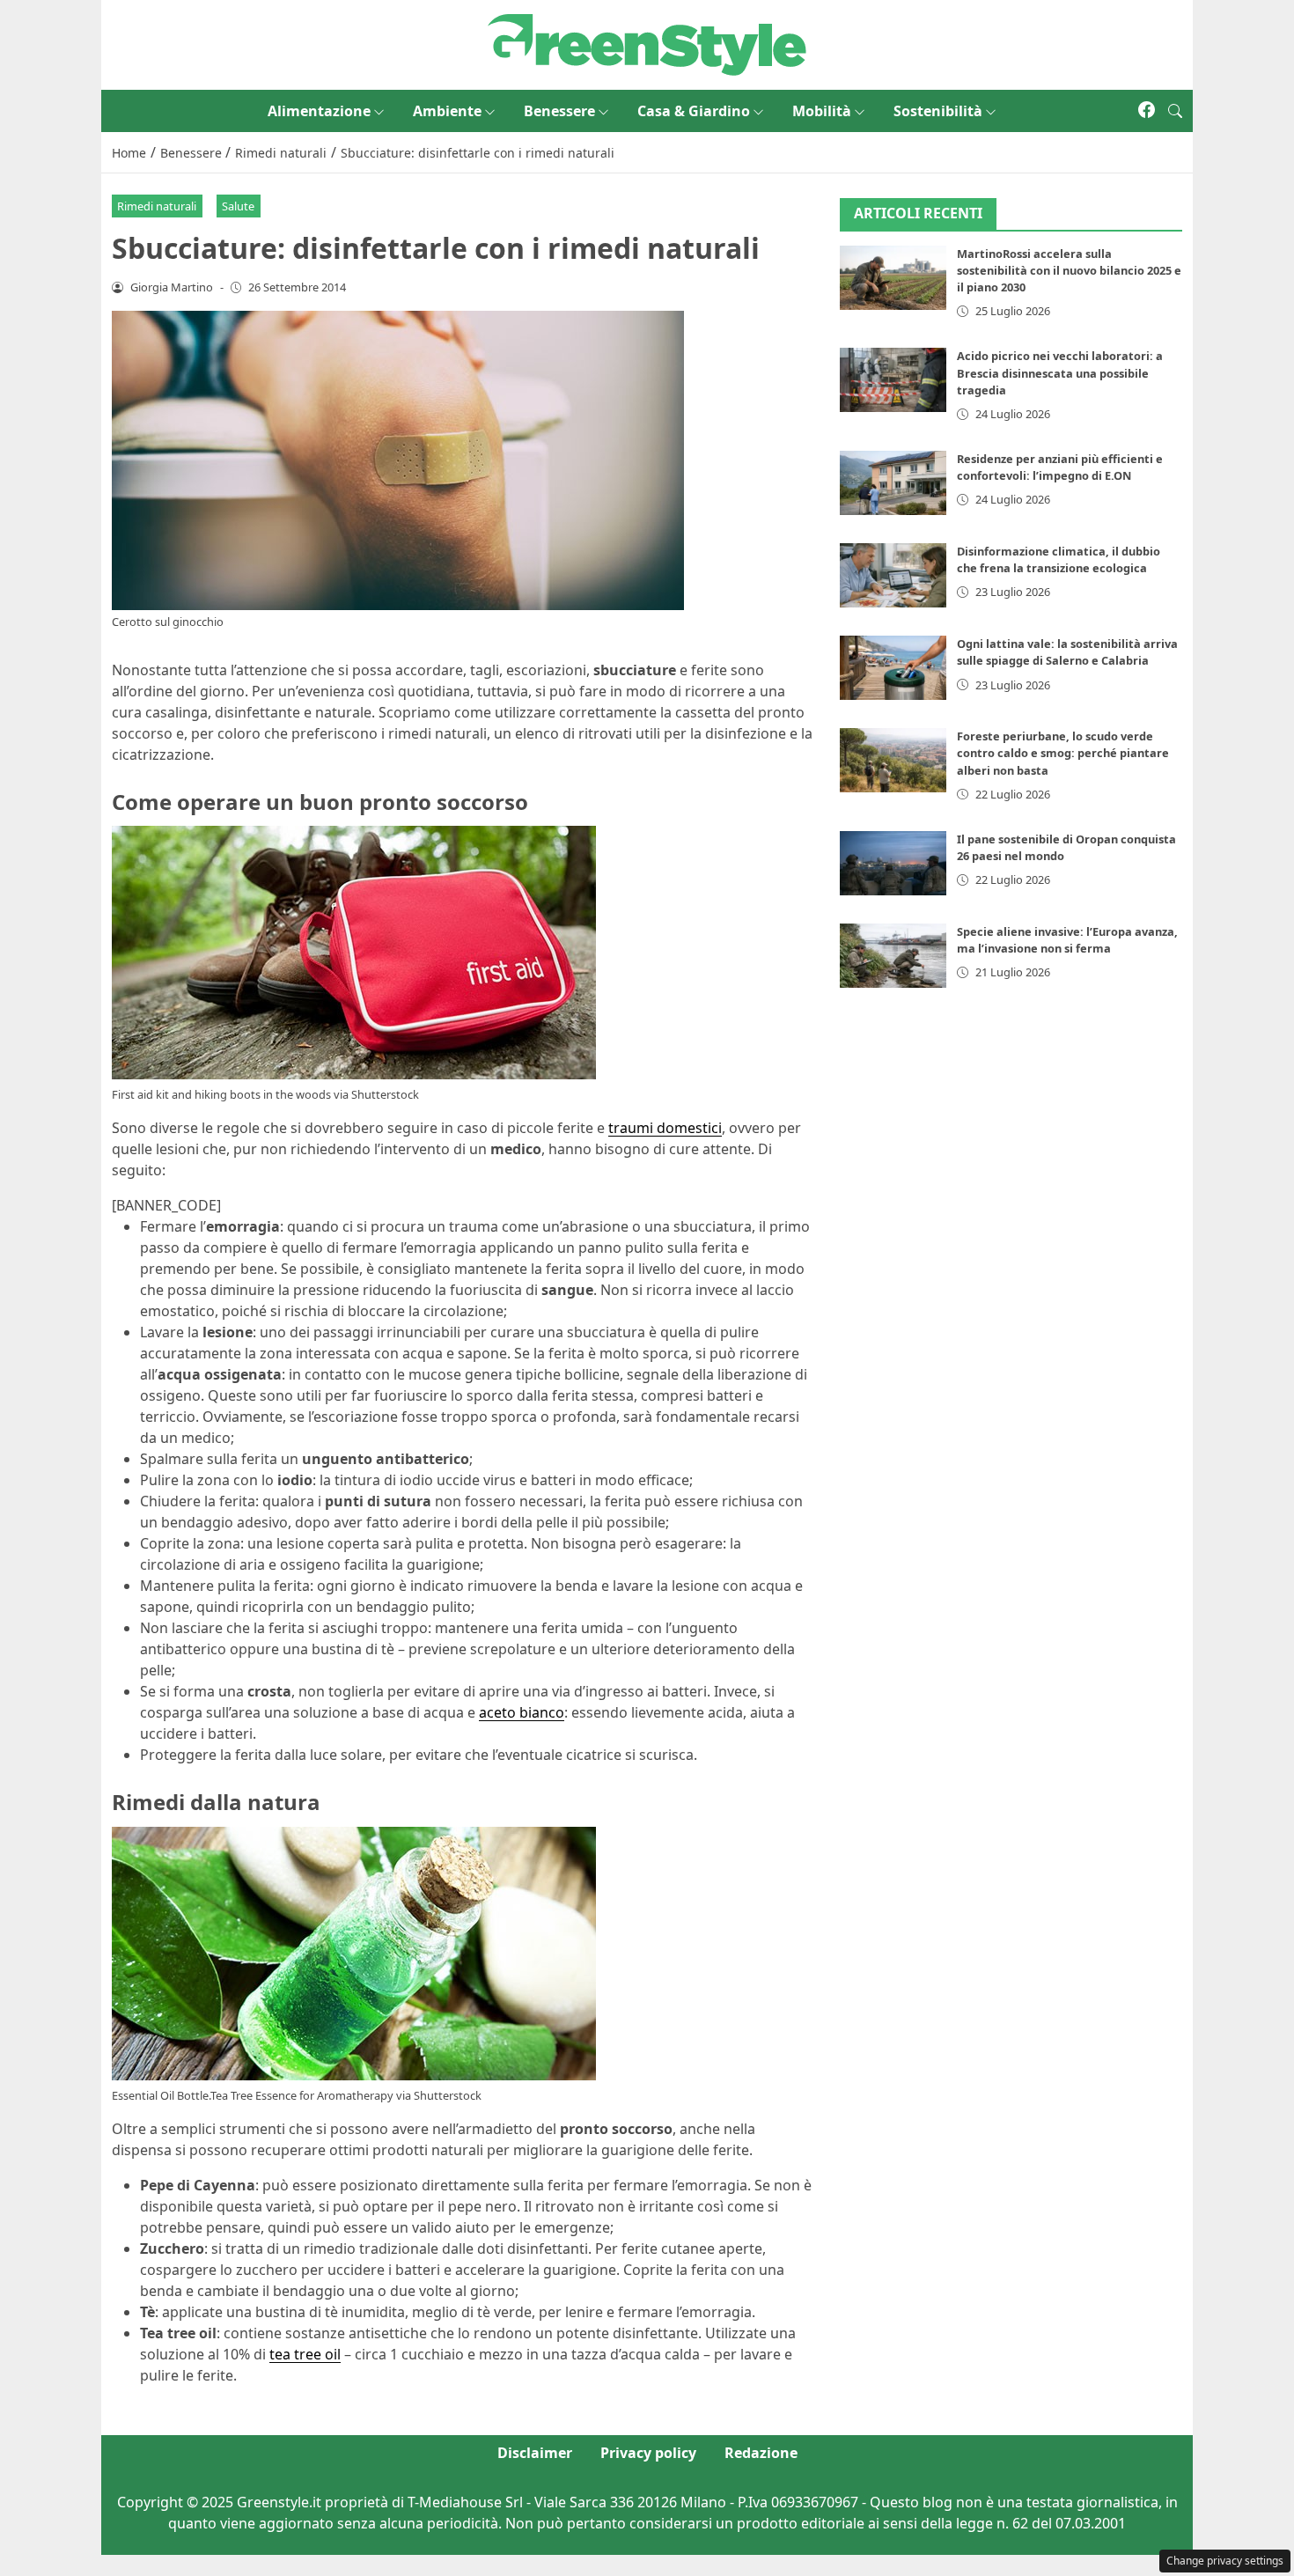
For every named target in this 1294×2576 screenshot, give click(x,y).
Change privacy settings (1225, 2561)
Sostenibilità (938, 111)
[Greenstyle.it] (647, 43)
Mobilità (822, 111)
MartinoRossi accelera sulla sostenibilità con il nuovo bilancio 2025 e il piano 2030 (1069, 270)
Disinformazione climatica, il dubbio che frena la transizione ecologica (1059, 559)
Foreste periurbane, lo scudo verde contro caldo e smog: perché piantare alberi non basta (1063, 753)
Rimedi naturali (157, 206)
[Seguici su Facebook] (1147, 111)
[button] (1175, 111)
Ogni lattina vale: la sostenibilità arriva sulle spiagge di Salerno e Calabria (1067, 652)
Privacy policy (648, 2453)
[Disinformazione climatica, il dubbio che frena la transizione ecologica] (893, 575)
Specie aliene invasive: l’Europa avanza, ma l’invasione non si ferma (1067, 940)
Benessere (559, 111)
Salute (238, 206)
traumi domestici (665, 1128)
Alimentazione (319, 111)
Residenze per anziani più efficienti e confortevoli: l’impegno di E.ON (1060, 467)
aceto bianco (522, 1712)
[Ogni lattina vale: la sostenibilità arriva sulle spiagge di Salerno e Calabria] (893, 668)
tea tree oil (305, 2354)
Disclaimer (535, 2453)
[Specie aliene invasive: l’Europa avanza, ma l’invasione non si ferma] (893, 956)
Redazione (761, 2453)
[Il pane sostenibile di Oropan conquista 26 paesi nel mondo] (893, 863)
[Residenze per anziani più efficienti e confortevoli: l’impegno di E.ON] (893, 483)
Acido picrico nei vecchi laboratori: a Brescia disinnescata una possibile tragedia (1060, 372)
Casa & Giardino (694, 111)
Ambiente (447, 111)
